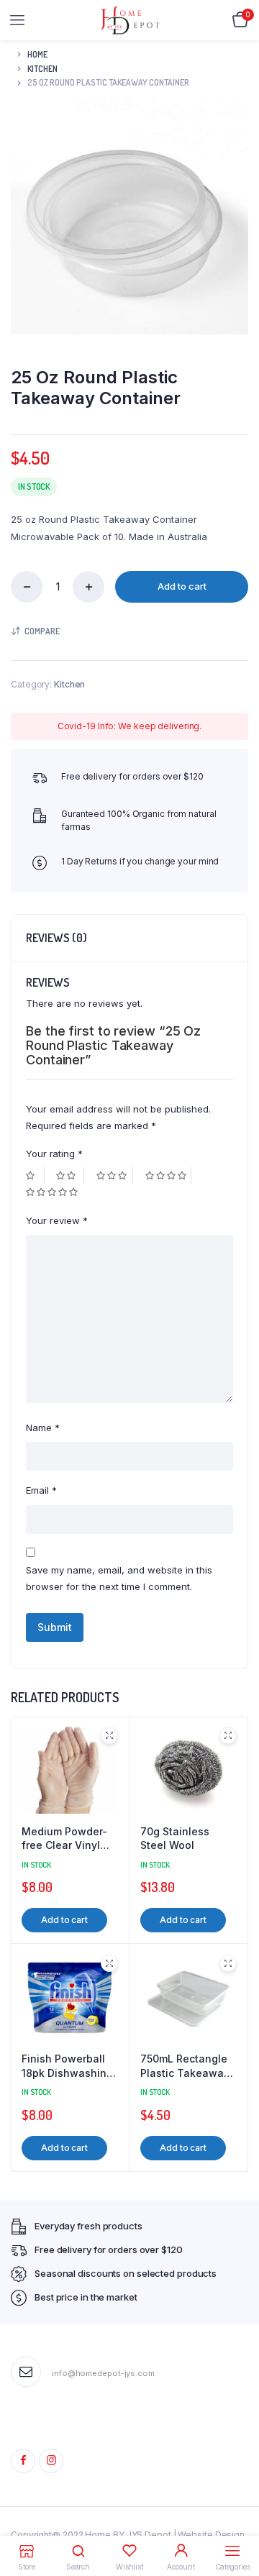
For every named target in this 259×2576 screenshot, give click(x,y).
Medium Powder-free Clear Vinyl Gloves (64, 1839)
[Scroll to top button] (236, 2518)
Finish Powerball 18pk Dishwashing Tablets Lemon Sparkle (67, 2066)
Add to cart (182, 586)
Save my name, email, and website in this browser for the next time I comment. (119, 1578)
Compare (42, 631)
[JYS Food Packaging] (130, 20)
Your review (57, 1220)
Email (41, 1490)
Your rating (54, 1154)
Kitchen (42, 69)
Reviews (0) (56, 938)
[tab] (129, 938)
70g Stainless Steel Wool (175, 1839)
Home (37, 54)
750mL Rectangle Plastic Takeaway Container (185, 2066)
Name (43, 1428)
